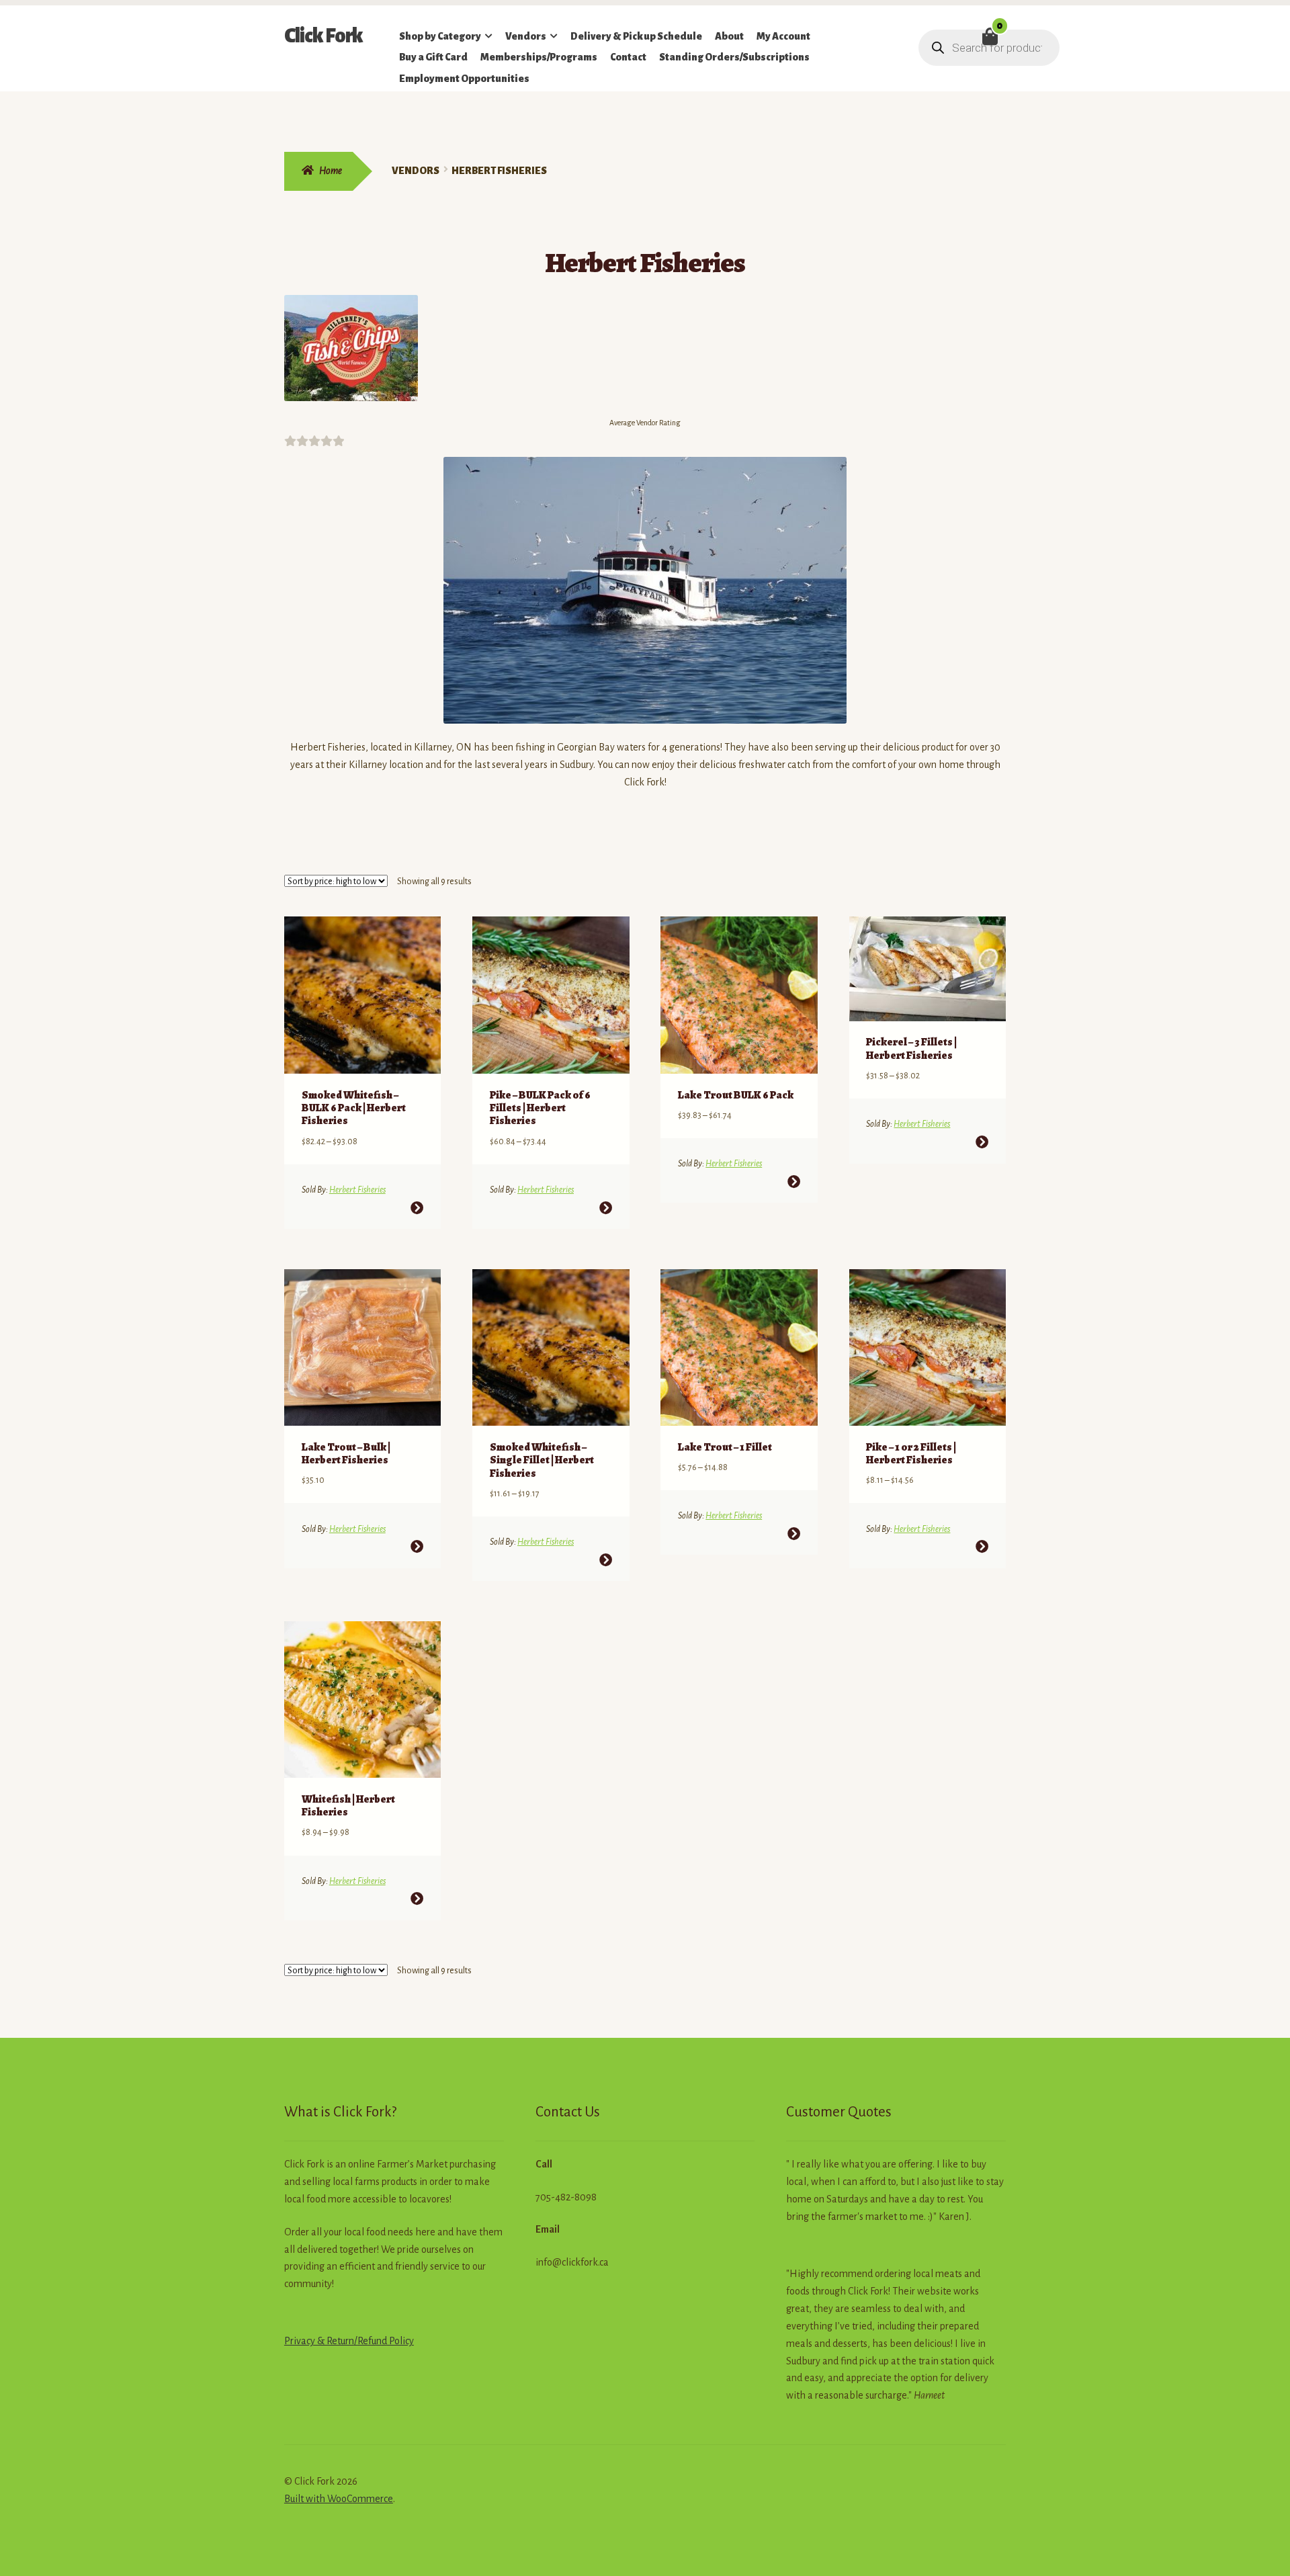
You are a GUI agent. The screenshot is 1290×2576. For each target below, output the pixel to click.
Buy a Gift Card (433, 57)
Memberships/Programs (539, 57)
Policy (400, 2341)
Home (331, 171)
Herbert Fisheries (357, 1190)
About (729, 36)
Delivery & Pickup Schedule (636, 36)
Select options (417, 1208)
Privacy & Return (319, 2341)
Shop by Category (440, 36)
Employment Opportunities (464, 79)
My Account (783, 36)
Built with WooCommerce (339, 2499)
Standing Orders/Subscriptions (734, 57)
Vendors (526, 36)
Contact (628, 57)
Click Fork (324, 36)
